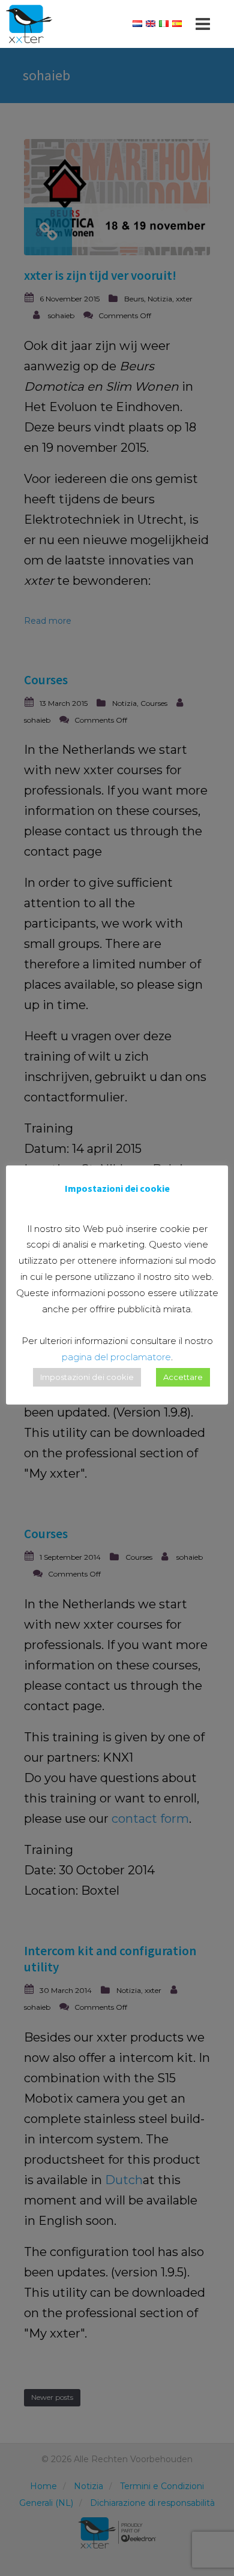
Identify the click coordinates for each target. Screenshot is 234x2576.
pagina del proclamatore (116, 1357)
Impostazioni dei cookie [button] (87, 1377)
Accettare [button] (183, 1377)
